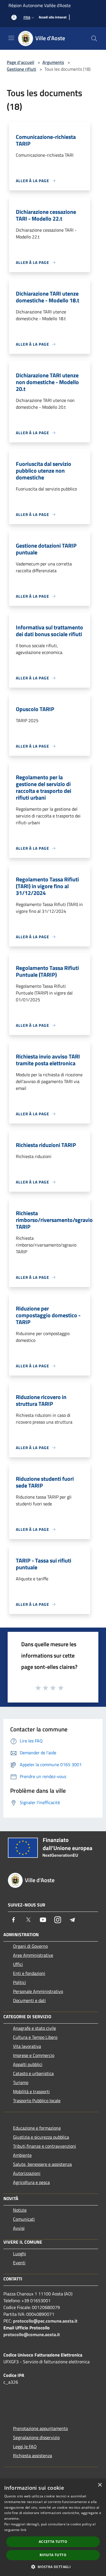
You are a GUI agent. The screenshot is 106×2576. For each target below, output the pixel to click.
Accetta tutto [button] (53, 2542)
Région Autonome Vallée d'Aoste (40, 5)
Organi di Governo (30, 1946)
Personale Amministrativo (38, 1991)
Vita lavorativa (27, 2046)
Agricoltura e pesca (31, 2182)
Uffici (18, 1964)
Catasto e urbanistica (33, 2073)
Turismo (21, 2082)
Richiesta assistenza (33, 2456)
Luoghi (20, 2254)
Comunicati (24, 2219)
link (23, 2530)
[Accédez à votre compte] (14, 17)
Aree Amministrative (33, 1955)
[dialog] (53, 2527)
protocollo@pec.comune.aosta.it (45, 2321)
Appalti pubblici (28, 2064)
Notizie (20, 2210)
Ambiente (22, 2155)
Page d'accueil (20, 62)
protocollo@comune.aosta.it (32, 2334)
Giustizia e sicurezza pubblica (41, 2137)
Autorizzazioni (27, 2173)
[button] (53, 2567)
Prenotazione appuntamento (40, 2428)
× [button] (100, 2485)
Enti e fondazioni (29, 1973)
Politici (20, 1982)
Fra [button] (27, 17)
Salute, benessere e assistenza (42, 2164)
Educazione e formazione (37, 2128)
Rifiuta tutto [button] (53, 2555)
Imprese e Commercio (34, 2055)
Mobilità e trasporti (31, 2091)
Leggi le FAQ (25, 2446)
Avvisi (19, 2228)
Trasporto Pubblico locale (37, 2101)
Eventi (19, 2263)
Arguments (53, 62)
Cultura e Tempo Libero (35, 2037)
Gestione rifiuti (21, 69)
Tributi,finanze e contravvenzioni (45, 2146)
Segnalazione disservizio (36, 2437)
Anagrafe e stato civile (34, 2028)
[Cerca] (94, 38)
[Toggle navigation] (11, 38)
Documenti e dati (29, 2000)
